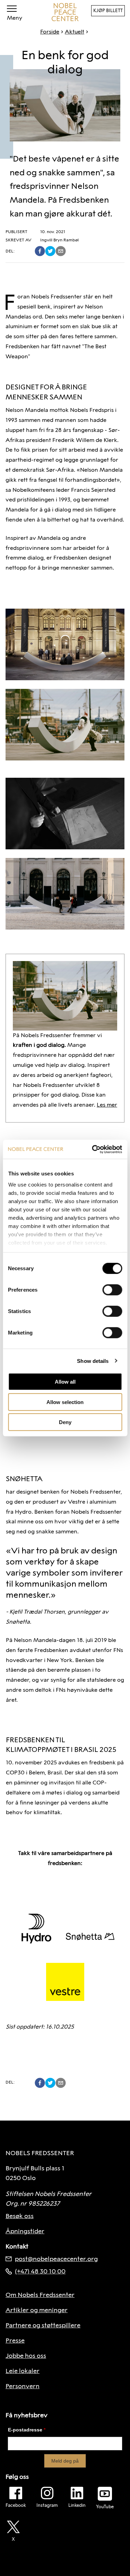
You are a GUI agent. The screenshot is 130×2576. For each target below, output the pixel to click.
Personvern (23, 2386)
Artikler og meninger (37, 2310)
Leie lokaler (23, 2371)
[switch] (112, 1290)
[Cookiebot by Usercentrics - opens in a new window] (93, 1149)
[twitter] (50, 251)
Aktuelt (75, 32)
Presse (15, 2340)
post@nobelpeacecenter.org (56, 2259)
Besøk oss (20, 2216)
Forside (50, 32)
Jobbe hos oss (26, 2356)
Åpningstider (25, 2231)
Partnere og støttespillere (43, 2325)
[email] (61, 251)
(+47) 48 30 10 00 (40, 2271)
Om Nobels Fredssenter (40, 2295)
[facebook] (40, 251)
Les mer (107, 1105)
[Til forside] (65, 12)
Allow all (65, 1382)
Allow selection (65, 1402)
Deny (65, 1422)
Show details (93, 1361)
